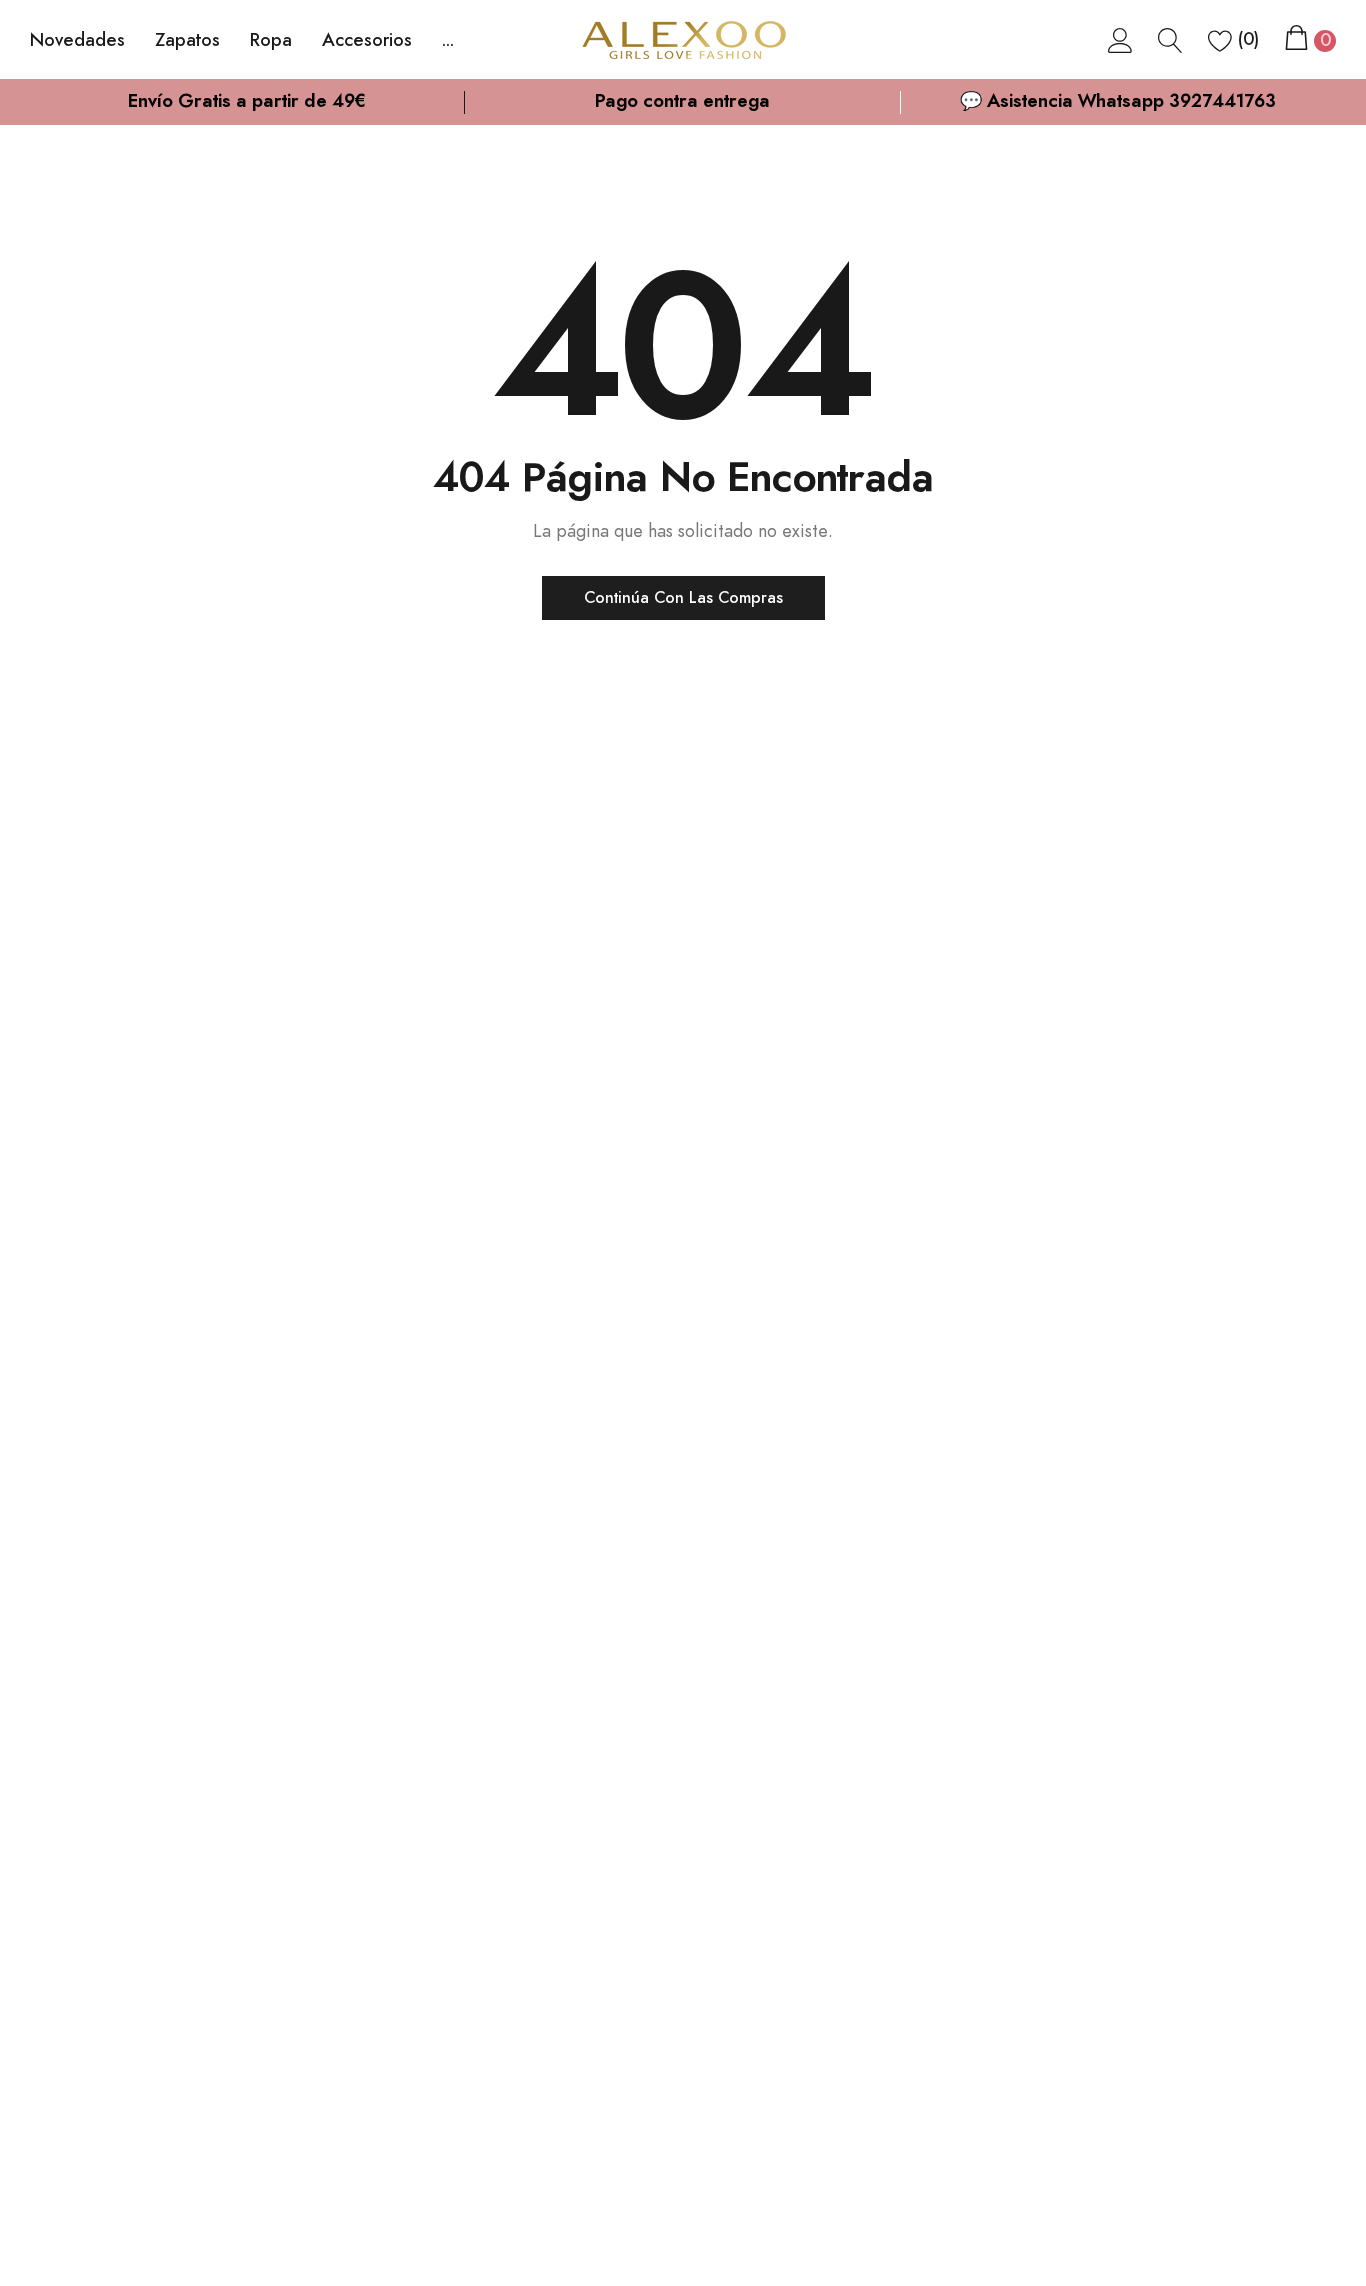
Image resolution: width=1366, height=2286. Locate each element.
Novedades (77, 41)
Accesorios (367, 41)
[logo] (683, 40)
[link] (1120, 40)
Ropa (271, 41)
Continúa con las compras (683, 598)
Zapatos (187, 41)
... (448, 41)
